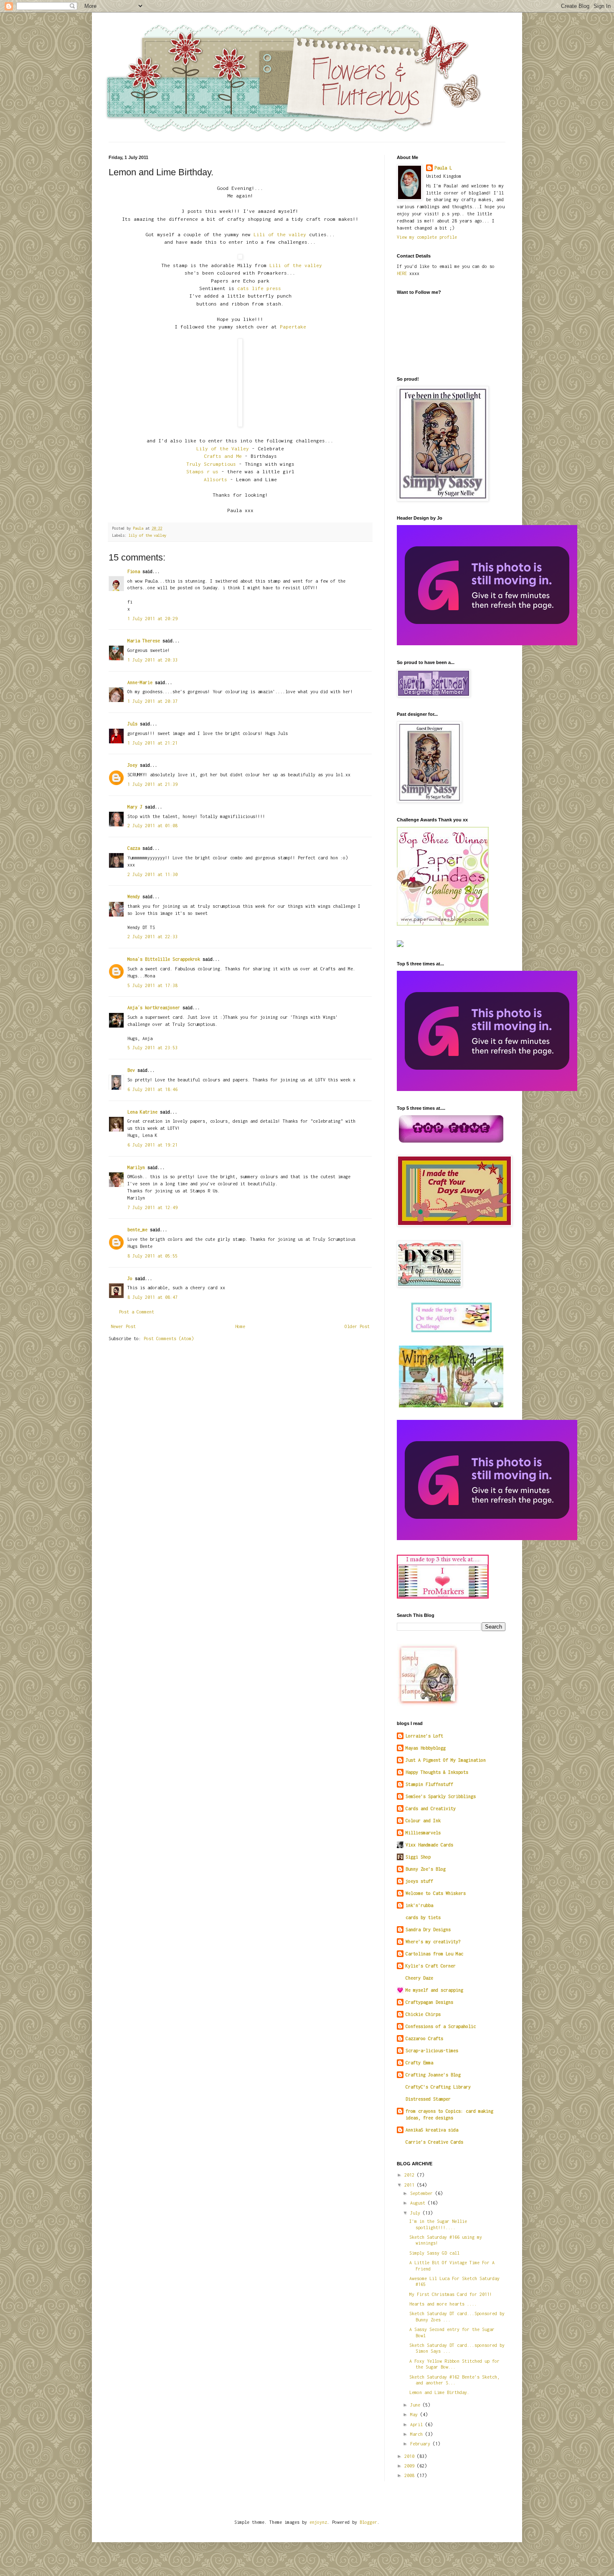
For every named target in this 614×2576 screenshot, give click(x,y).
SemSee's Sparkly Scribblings (441, 1796)
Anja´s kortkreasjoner (154, 1008)
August (419, 2203)
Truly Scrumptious (211, 464)
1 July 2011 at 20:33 (152, 660)
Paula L (443, 168)
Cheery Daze (419, 1978)
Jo (130, 1278)
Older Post (357, 1326)
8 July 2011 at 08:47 (152, 1297)
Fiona (134, 571)
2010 (411, 2456)
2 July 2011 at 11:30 (152, 874)
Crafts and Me (223, 456)
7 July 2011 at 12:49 (152, 1207)
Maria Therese (144, 641)
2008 (411, 2475)
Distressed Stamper (428, 2099)
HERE (402, 273)
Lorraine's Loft (424, 1736)
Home (240, 1326)
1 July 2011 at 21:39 (152, 784)
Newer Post (123, 1326)
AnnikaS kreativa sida (432, 2130)
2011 (411, 2185)
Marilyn (136, 1167)
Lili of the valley (280, 235)
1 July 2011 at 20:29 (152, 619)
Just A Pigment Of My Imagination (446, 1760)
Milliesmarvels (423, 1833)
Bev (131, 1070)
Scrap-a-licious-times (432, 2051)
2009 (411, 2466)
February (421, 2444)
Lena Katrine (142, 1112)
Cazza (134, 848)
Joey (132, 765)
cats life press (259, 288)
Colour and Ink (423, 1821)
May (415, 2414)
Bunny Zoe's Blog (426, 1869)
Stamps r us (202, 472)
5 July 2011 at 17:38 (152, 985)
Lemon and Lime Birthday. (439, 2392)
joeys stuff (419, 1881)
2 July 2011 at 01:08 (152, 826)
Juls (132, 724)
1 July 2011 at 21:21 (152, 743)
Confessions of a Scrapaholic (441, 2026)
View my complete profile (427, 237)
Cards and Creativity (431, 1808)
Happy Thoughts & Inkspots (437, 1772)
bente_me (137, 1230)
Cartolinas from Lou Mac (434, 1954)
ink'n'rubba (419, 1905)
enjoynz (318, 2522)
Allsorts (216, 480)
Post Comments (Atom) (169, 1339)
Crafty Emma (419, 2063)
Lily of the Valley (223, 449)
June (416, 2405)
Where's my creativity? (433, 1942)
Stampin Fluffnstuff (429, 1784)
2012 (411, 2175)
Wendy (134, 897)
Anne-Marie (140, 682)
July (416, 2213)
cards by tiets (423, 1917)
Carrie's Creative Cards (434, 2142)
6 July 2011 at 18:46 (152, 1089)
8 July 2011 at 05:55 (152, 1256)
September (423, 2193)
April (418, 2424)
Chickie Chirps (423, 2014)
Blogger (368, 2522)
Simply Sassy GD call (434, 2253)
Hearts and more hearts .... (443, 2304)
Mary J (135, 807)
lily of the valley (147, 535)
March (418, 2434)
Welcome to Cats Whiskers (436, 1893)
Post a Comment (137, 1312)
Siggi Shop (418, 1857)
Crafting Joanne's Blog (433, 2075)
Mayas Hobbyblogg (426, 1748)
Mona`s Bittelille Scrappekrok (164, 959)
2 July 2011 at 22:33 (152, 937)
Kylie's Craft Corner (431, 1966)
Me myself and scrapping (434, 1990)
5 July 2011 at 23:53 (152, 1048)
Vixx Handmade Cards (429, 1845)
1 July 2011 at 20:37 (152, 701)
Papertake (293, 327)
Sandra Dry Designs (428, 1929)
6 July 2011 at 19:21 (152, 1145)
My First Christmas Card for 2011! (451, 2294)
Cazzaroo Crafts (424, 2038)
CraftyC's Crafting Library (438, 2087)
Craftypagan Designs (429, 2002)
